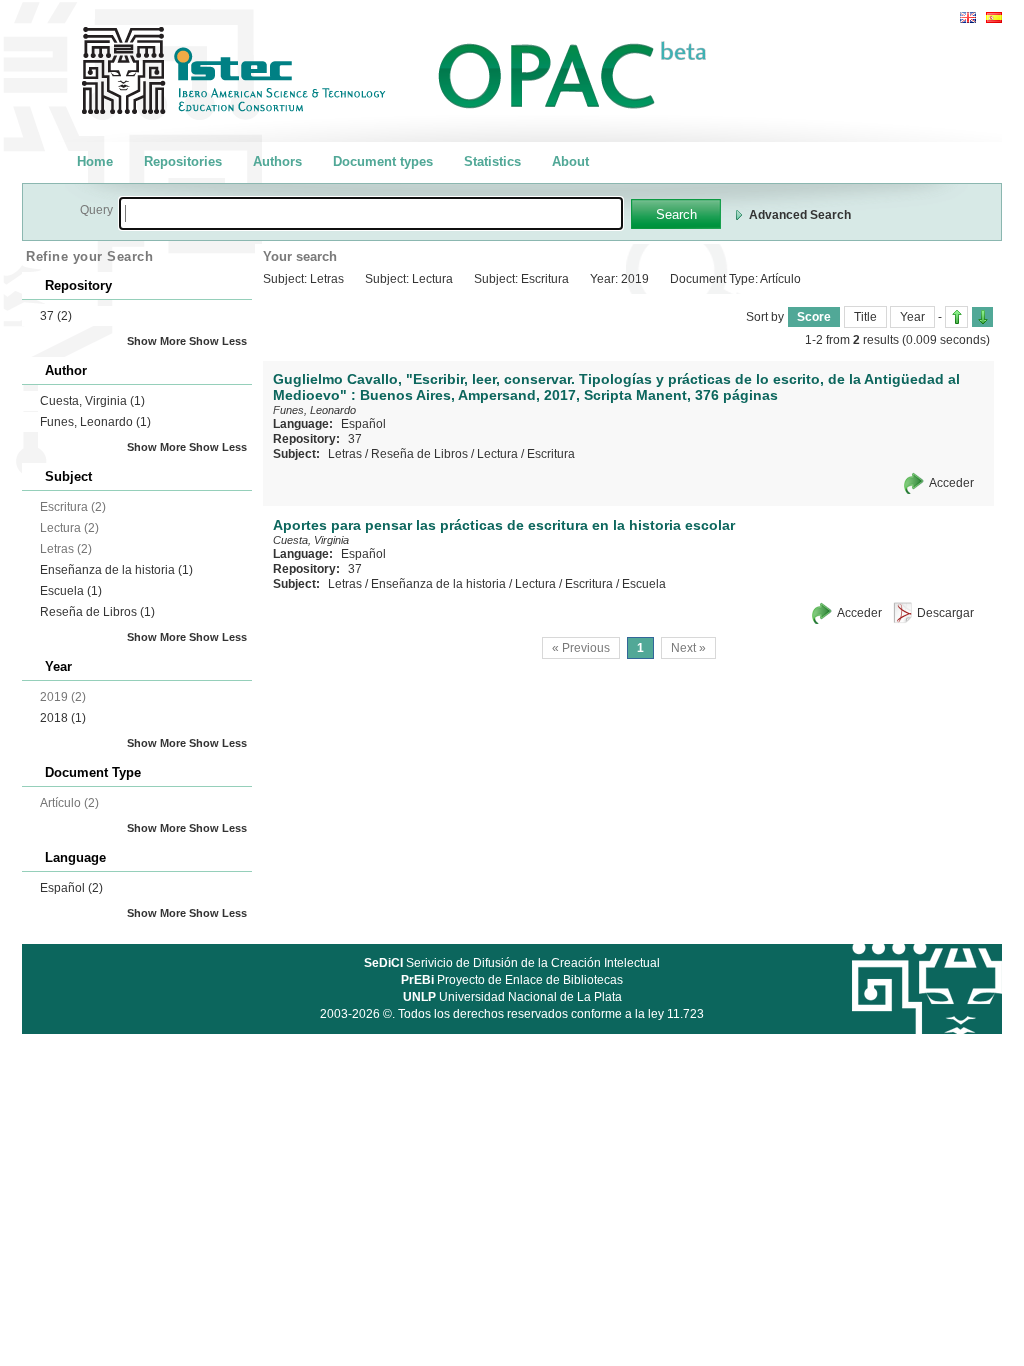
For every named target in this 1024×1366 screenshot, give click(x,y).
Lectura (497, 454)
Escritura (551, 454)
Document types (383, 161)
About (570, 161)
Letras (345, 454)
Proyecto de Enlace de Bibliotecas (512, 980)
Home (95, 161)
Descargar (945, 613)
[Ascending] (956, 317)
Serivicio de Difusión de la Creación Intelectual (512, 963)
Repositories (183, 161)
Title (865, 317)
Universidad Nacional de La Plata (512, 997)
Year (912, 317)
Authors (277, 161)
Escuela (71, 591)
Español (71, 888)
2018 (63, 718)
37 (56, 316)
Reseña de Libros (97, 612)
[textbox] (371, 213)
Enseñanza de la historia (116, 570)
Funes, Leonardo (95, 422)
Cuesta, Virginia (92, 401)
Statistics (492, 161)
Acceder (951, 483)
